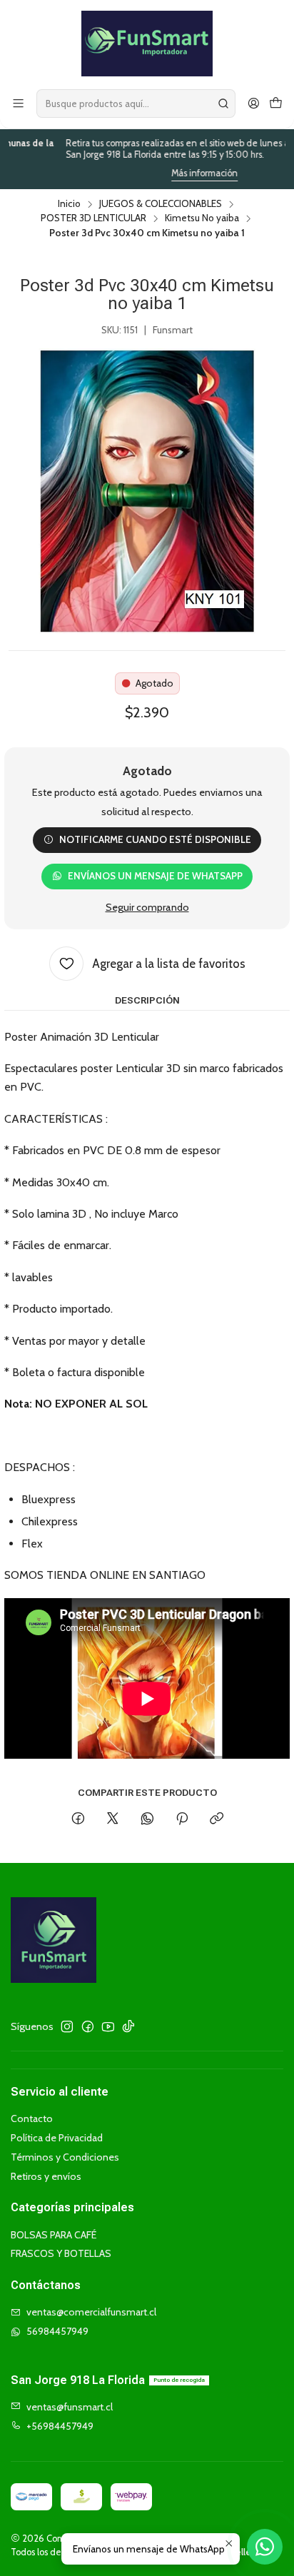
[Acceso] (254, 104)
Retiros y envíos (46, 2176)
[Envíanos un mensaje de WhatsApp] (265, 2547)
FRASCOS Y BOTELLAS (61, 2253)
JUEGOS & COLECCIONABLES (161, 204)
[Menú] (18, 104)
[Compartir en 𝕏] (113, 1819)
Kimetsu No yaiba (202, 218)
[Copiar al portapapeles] (217, 1819)
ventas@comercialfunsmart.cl (91, 2312)
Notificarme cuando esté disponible (155, 839)
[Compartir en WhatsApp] (147, 1819)
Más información (171, 173)
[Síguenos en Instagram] (67, 2026)
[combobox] (136, 103)
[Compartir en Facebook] (78, 1819)
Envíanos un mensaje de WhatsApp (155, 876)
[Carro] (276, 104)
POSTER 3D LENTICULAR (93, 218)
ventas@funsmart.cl (70, 2407)
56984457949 (57, 2331)
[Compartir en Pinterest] (182, 1819)
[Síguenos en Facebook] (88, 2026)
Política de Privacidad (57, 2138)
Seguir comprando (147, 907)
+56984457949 (60, 2426)
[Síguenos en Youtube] (108, 2026)
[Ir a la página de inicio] (147, 44)
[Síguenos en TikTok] (128, 2026)
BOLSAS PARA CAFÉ (54, 2235)
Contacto (32, 2118)
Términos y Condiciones (65, 2157)
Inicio (69, 204)
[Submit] (223, 103)
